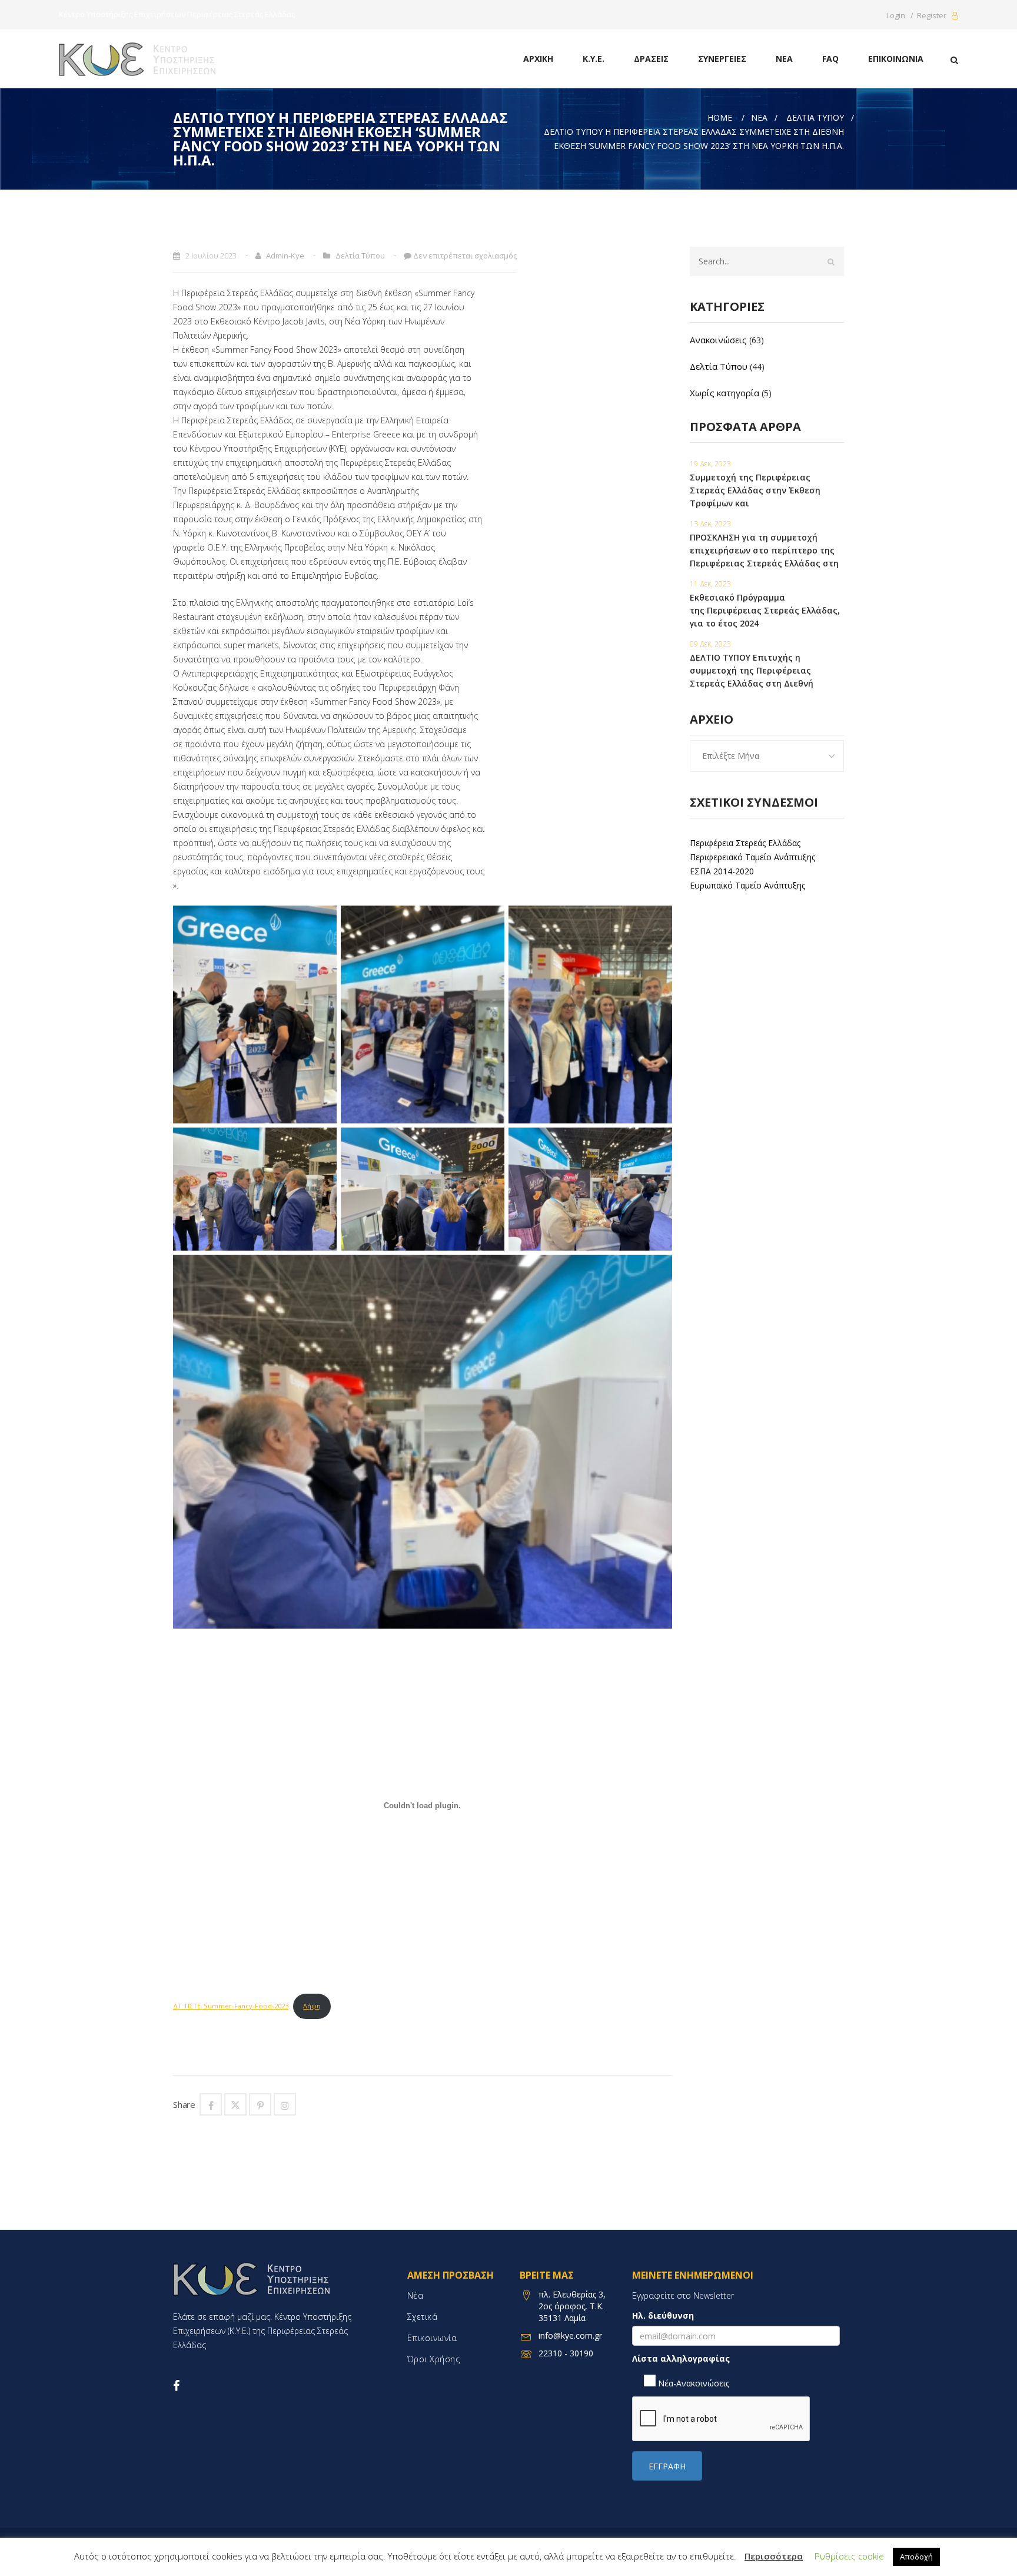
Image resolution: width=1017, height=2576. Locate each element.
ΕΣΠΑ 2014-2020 (722, 871)
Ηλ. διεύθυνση (663, 2315)
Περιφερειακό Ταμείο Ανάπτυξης (752, 857)
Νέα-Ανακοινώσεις (692, 2383)
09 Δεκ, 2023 (710, 644)
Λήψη (312, 2006)
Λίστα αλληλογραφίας (681, 2358)
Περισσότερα (774, 2556)
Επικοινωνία (896, 59)
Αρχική (538, 59)
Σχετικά (423, 2317)
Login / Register (917, 15)
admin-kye (285, 256)
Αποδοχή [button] (916, 2557)
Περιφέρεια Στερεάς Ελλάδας (745, 843)
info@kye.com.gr (570, 2335)
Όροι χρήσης (434, 2359)
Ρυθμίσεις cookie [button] (849, 2556)
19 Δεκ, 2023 (710, 464)
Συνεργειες (722, 59)
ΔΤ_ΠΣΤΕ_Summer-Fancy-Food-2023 (231, 2006)
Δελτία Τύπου (815, 117)
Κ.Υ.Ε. (594, 59)
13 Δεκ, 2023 (710, 524)
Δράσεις (651, 59)
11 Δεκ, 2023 (710, 584)
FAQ (830, 59)
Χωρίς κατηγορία (724, 393)
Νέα (784, 59)
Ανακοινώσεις (718, 340)
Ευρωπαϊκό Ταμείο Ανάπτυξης (747, 885)
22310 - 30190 (566, 2353)
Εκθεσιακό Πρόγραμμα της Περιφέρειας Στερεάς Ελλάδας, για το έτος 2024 (765, 610)
